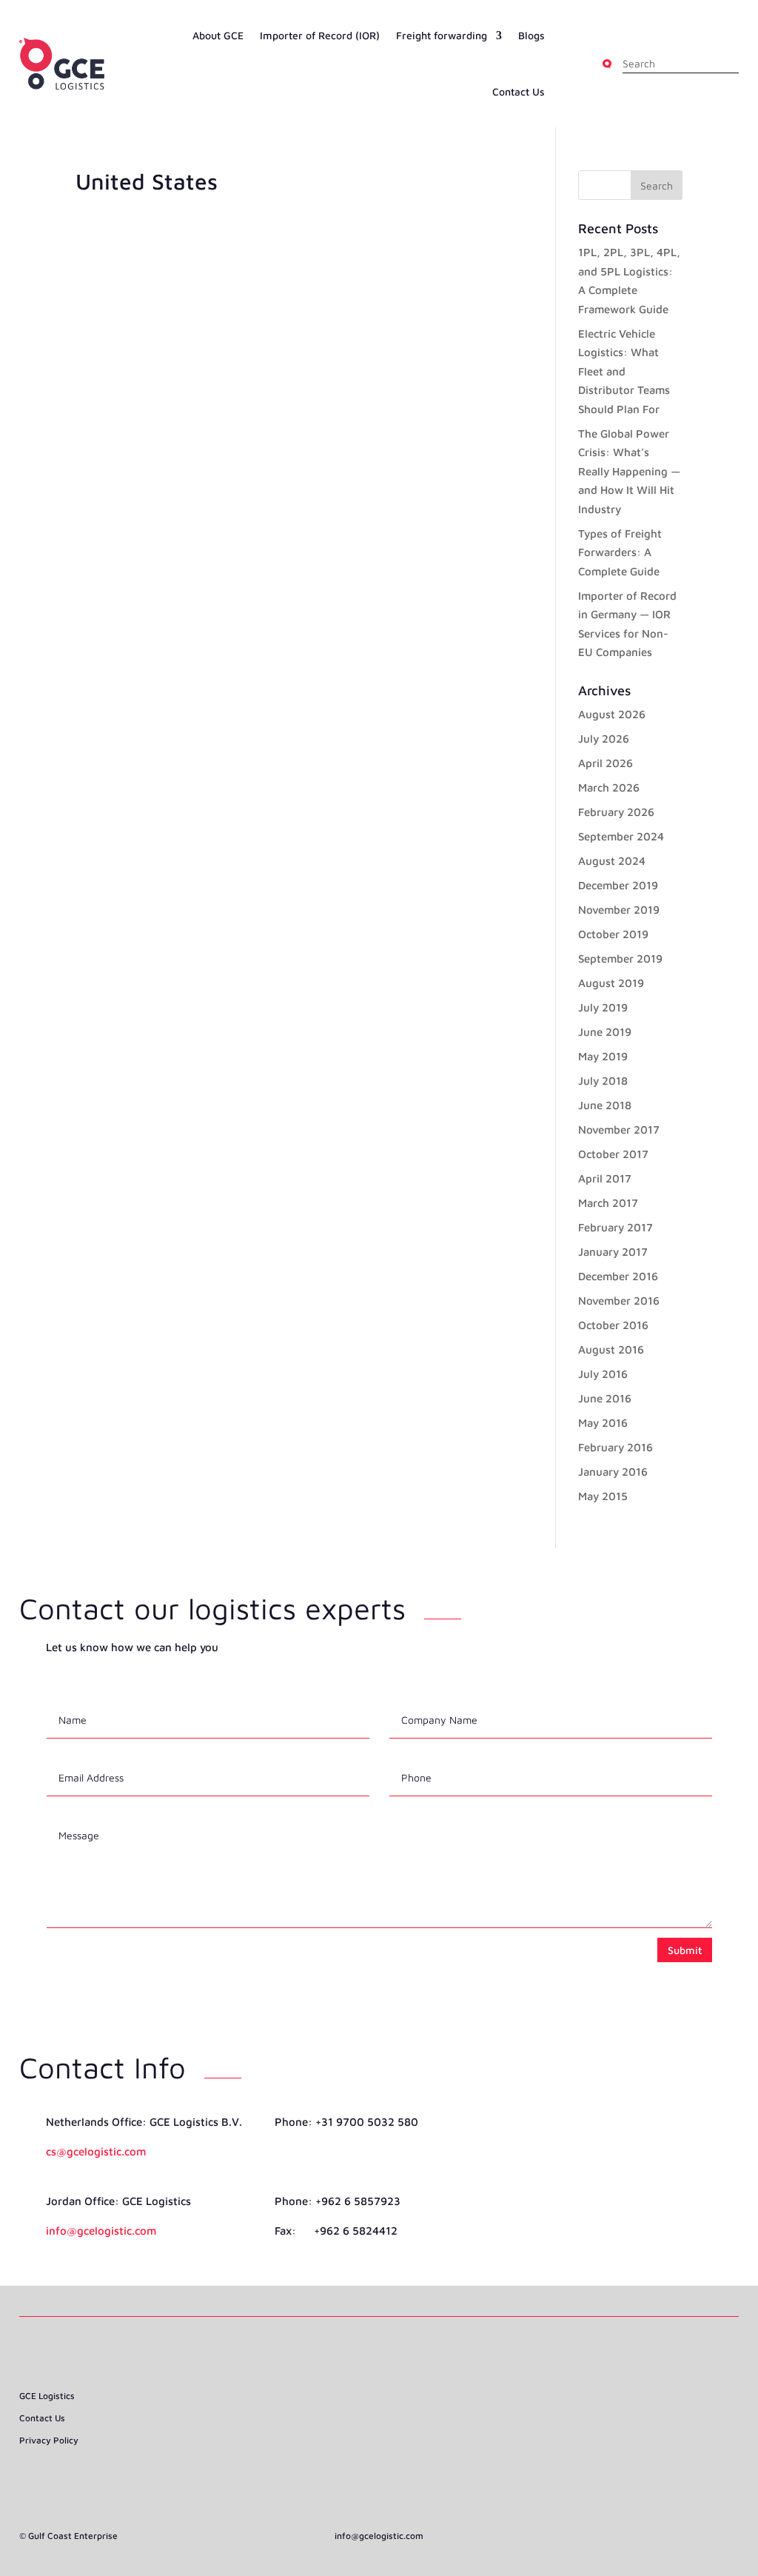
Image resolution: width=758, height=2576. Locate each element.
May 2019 (603, 1056)
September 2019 (620, 959)
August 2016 (611, 1349)
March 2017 (608, 1203)
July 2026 (604, 739)
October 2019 (613, 934)
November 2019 (619, 910)
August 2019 (611, 983)
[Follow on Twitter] (406, 2435)
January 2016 (613, 1472)
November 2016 (619, 1301)
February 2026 (616, 812)
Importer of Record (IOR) (320, 35)
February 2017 (616, 1227)
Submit (685, 1950)
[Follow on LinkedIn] (379, 2435)
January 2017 (613, 1252)
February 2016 (616, 1447)
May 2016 (603, 1423)
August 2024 (612, 861)
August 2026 (612, 714)
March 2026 (609, 787)
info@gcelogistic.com (101, 2231)
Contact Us (519, 91)
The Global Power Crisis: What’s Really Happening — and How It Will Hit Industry (629, 471)
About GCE (218, 35)
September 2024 (621, 836)
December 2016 (618, 1276)
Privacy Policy (49, 2440)
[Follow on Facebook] (352, 2435)
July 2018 (603, 1081)
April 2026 (606, 763)
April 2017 (605, 1178)
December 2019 (618, 885)
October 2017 (613, 1154)
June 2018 (605, 1105)
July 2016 (603, 1374)
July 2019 (603, 1007)
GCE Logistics (47, 2396)
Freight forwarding (442, 35)
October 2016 (613, 1325)
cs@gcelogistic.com (96, 2151)
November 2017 (619, 1130)
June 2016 (605, 1398)
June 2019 (605, 1032)
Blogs (531, 35)
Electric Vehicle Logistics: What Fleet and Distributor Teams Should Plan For (624, 371)
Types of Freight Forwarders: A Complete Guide (620, 552)
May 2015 (603, 1496)
